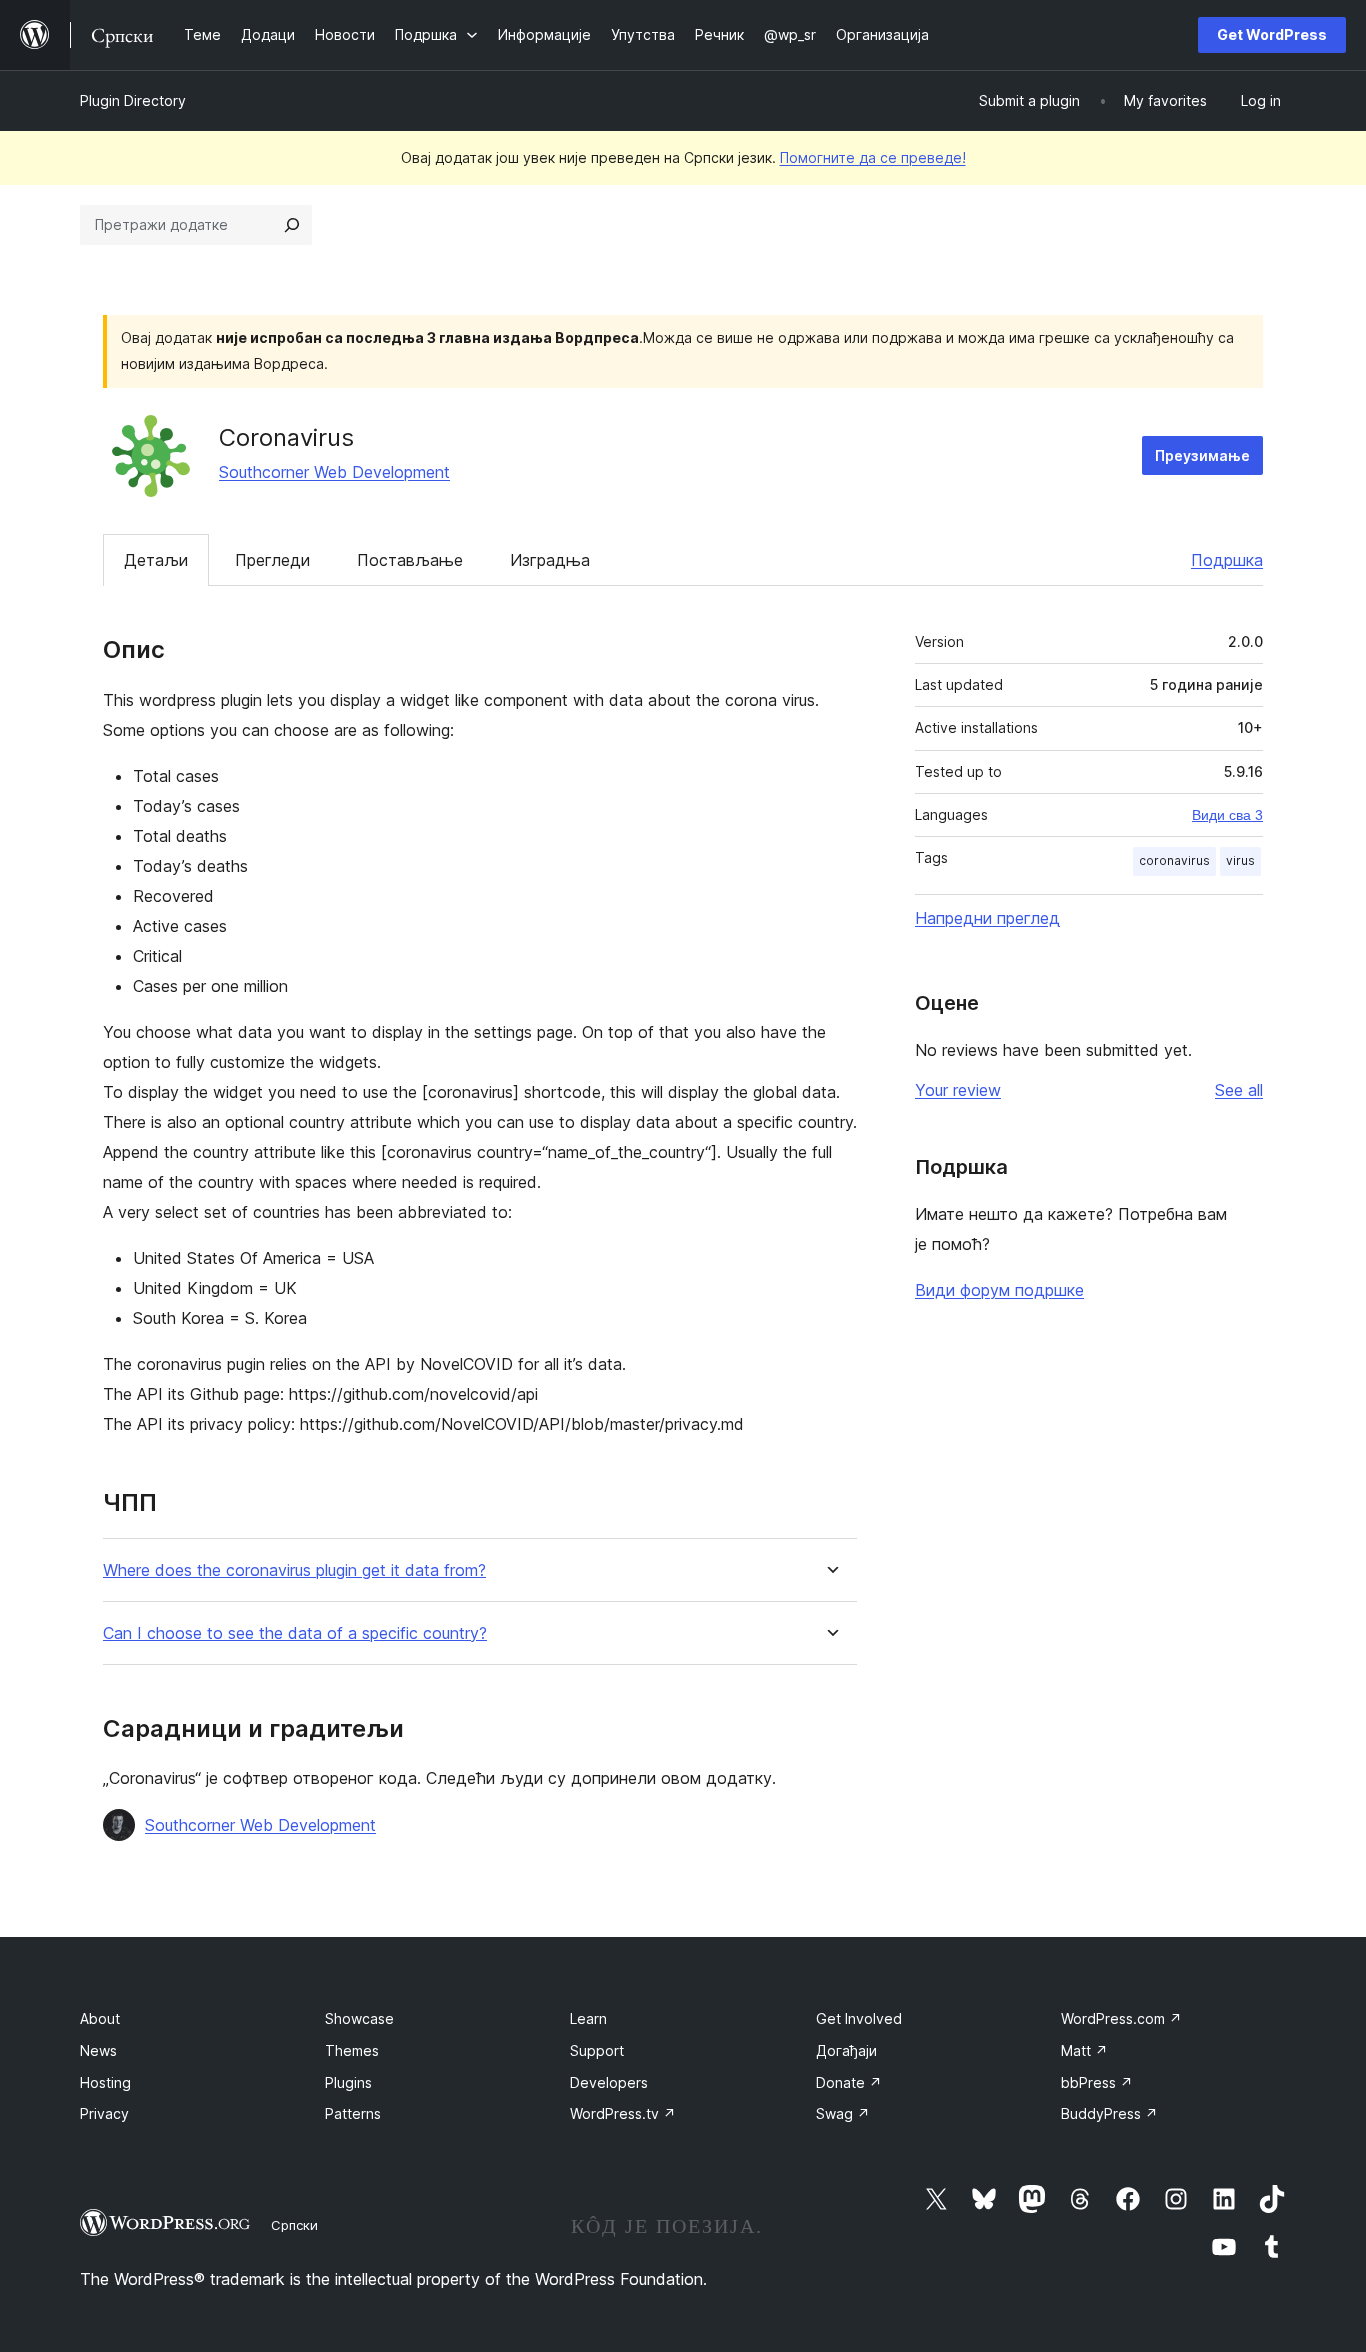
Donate (849, 2082)
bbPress (1097, 2082)
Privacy (104, 2113)
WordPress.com (1121, 2018)
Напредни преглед (987, 918)
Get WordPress (1272, 34)
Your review (958, 1090)
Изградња (550, 560)
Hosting (105, 2082)
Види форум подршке (999, 1290)
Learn (588, 2018)
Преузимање (1202, 455)
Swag (843, 2113)
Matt (1084, 2050)
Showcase (359, 2018)
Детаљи (156, 560)
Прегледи (272, 560)
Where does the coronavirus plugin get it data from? (294, 1570)
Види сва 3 (1227, 815)
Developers (609, 2082)
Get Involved (859, 2018)
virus (1240, 860)
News (98, 2050)
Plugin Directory (133, 100)
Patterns (353, 2113)
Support (597, 2050)
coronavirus (1174, 860)
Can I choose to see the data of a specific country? (295, 1633)
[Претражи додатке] (292, 225)
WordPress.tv (623, 2113)
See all (1239, 1090)
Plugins (348, 2082)
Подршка (1227, 560)
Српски (294, 2225)
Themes (352, 2050)
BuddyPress (1109, 2113)
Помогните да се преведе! (873, 157)
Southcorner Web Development (334, 472)
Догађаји (846, 2050)
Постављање (410, 560)
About (100, 2018)
